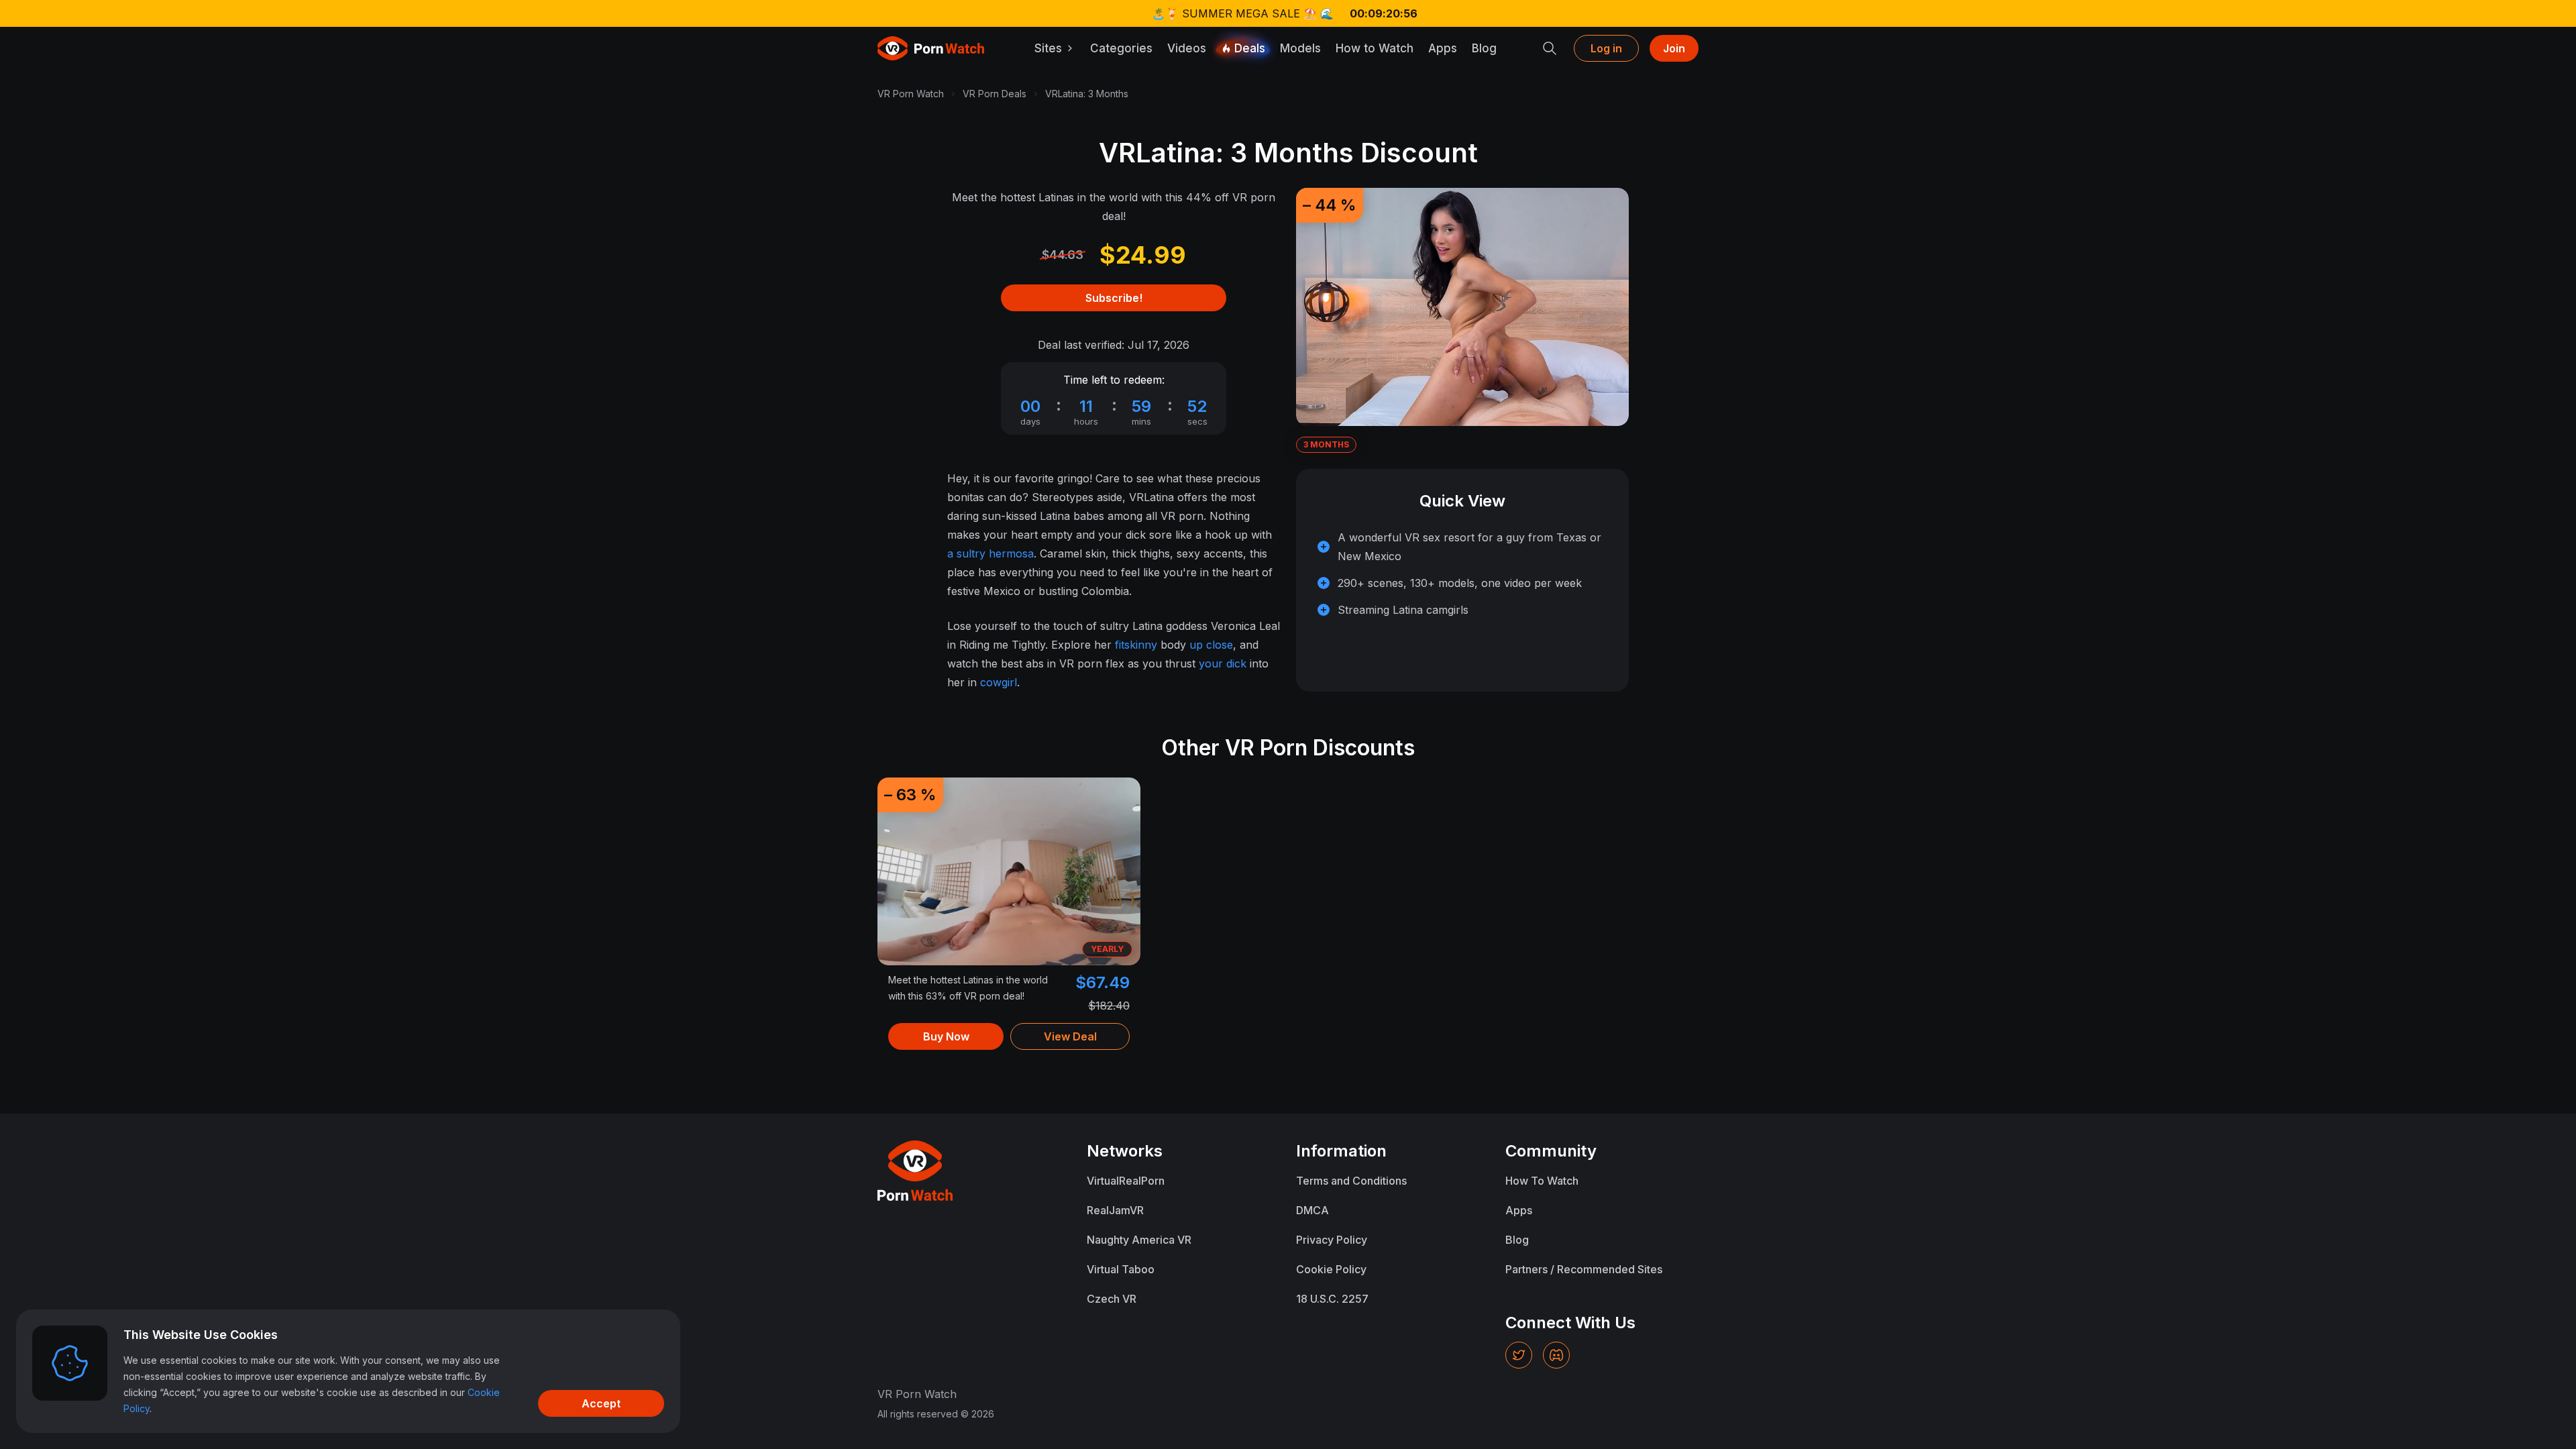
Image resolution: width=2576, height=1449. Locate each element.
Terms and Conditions (1351, 1181)
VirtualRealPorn (1126, 1181)
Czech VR (1112, 1299)
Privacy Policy (1332, 1240)
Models (1300, 48)
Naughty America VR (1139, 1240)
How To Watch (1542, 1181)
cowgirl (999, 682)
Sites (1048, 48)
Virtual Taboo (1121, 1269)
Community (1551, 1151)
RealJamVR (1115, 1210)
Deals (1250, 48)
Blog (1484, 48)
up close (1211, 645)
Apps (1443, 48)
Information (1341, 1151)
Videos (1187, 48)
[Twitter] (1519, 1355)
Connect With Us (1570, 1323)
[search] (1550, 48)
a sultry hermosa (990, 553)
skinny (1141, 645)
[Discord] (1556, 1355)
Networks (1125, 1151)
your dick (1223, 663)
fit (1120, 645)
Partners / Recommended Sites (1584, 1269)
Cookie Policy (1331, 1269)
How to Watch (1375, 48)
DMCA (1312, 1210)
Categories (1121, 48)
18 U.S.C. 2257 (1332, 1299)
